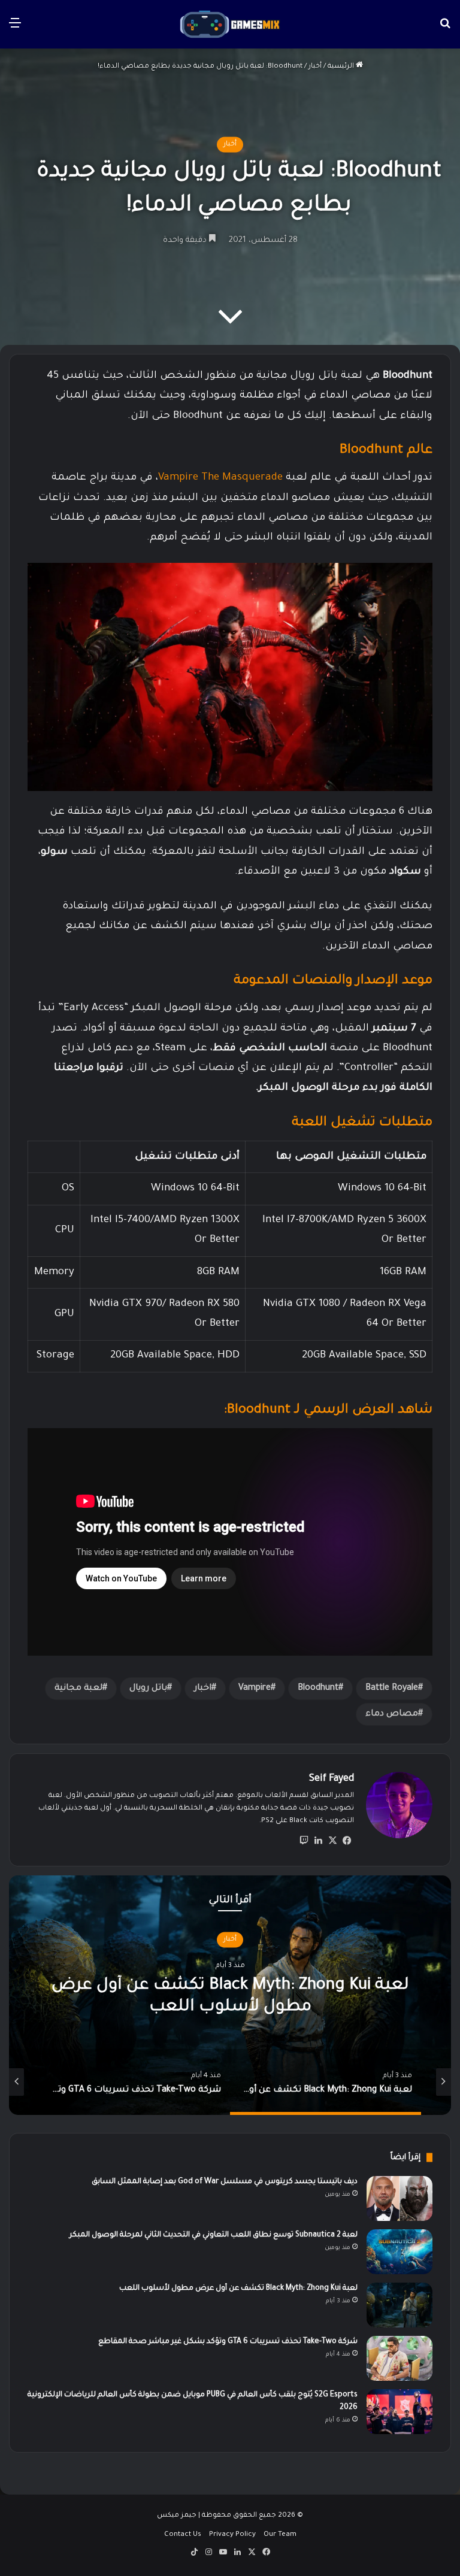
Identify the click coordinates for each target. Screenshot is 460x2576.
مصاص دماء (392, 1714)
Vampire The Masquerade (220, 478)
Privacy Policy (232, 2535)
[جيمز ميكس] (230, 24)
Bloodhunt (318, 1689)
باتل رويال (148, 1689)
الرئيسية (342, 67)
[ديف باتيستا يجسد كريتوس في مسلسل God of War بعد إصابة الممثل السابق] (400, 2198)
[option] (230, 1995)
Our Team (280, 2535)
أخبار (315, 67)
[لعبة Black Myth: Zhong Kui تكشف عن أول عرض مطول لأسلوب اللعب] (400, 2305)
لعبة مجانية (78, 1689)
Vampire (255, 1689)
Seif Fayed (332, 1779)
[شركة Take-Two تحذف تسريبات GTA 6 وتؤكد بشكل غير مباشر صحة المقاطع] (400, 2358)
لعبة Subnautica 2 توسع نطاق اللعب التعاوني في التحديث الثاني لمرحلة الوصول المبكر (214, 2235)
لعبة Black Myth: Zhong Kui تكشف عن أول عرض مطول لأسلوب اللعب (238, 2289)
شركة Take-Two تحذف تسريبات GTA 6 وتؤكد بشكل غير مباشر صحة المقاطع (228, 2342)
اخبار (203, 1689)
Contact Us (183, 2535)
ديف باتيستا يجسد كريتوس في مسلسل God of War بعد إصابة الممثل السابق (225, 2182)
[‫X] (332, 1841)
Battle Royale (392, 1689)
